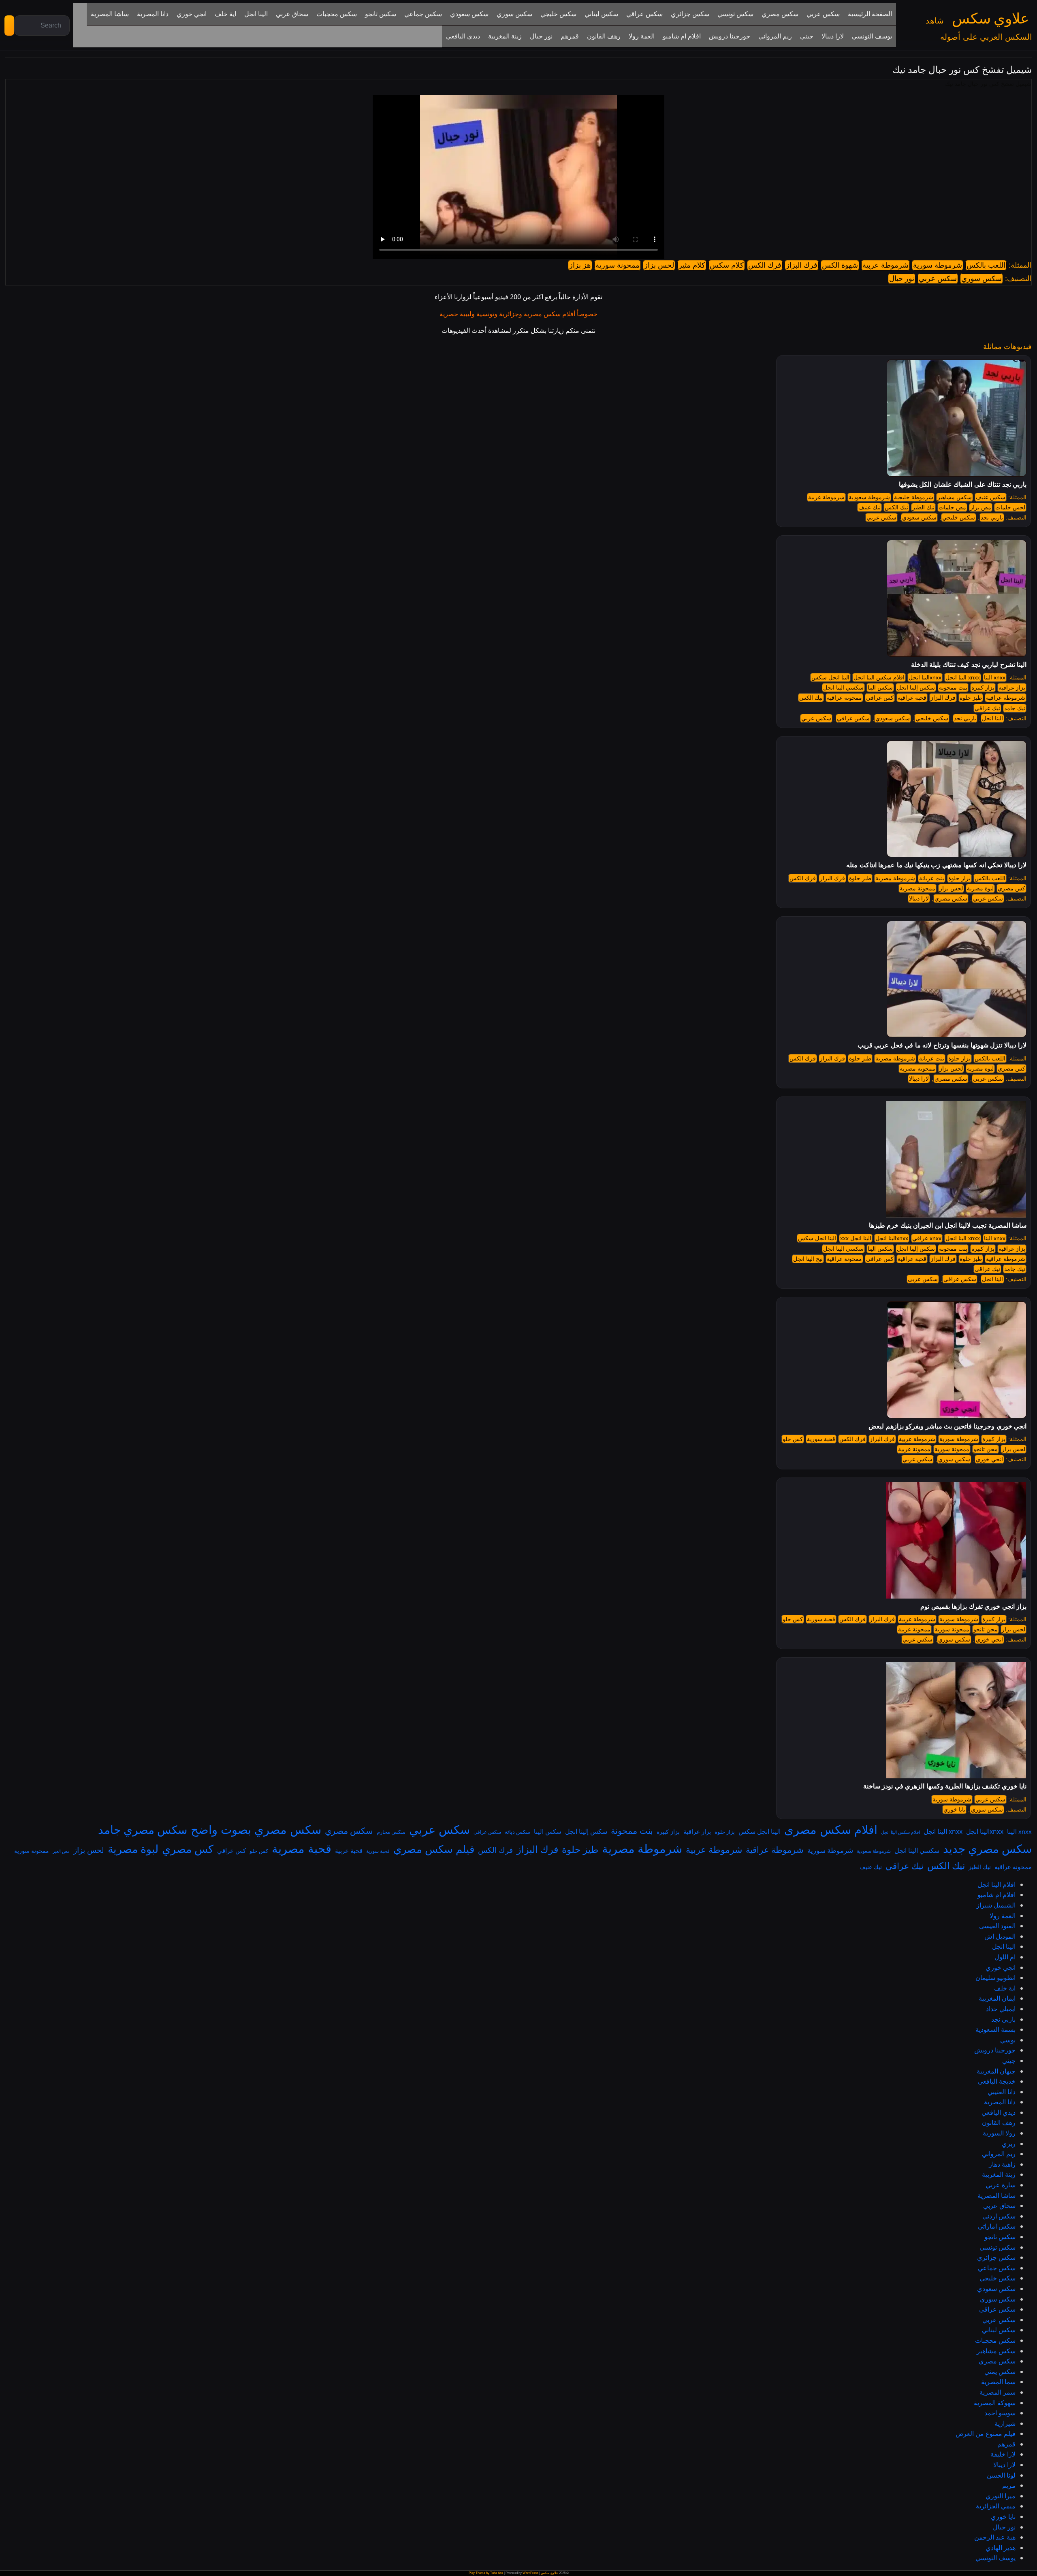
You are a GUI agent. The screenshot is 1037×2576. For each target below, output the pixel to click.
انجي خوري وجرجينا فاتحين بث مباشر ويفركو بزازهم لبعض (947, 1426)
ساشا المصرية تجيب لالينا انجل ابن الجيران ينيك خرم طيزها (948, 1225)
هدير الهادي (1001, 2548)
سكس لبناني (999, 2330)
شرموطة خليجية (914, 497)
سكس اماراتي (997, 2226)
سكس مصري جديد (987, 1848)
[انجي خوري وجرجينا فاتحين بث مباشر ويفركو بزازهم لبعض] (957, 1360)
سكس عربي (938, 279)
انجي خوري (989, 1459)
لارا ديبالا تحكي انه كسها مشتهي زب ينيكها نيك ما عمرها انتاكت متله (936, 865)
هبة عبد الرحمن (995, 2537)
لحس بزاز (659, 265)
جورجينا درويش (995, 2050)
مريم (1009, 2485)
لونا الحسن (1001, 2475)
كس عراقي (880, 698)
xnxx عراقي (927, 1238)
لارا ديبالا (919, 898)
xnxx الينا (995, 677)
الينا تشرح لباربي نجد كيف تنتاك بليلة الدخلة (969, 665)
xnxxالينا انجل (925, 677)
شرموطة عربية (886, 265)
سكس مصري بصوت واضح (256, 1829)
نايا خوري (954, 1810)
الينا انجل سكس (830, 677)
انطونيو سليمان (995, 1978)
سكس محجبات (995, 2340)
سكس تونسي (998, 2247)
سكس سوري (982, 279)
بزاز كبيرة (983, 688)
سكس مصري (951, 898)
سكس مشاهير (955, 497)
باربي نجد (992, 517)
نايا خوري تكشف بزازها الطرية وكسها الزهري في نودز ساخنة (945, 1786)
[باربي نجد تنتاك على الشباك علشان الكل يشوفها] (957, 418)
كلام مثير (692, 265)
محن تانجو (986, 1449)
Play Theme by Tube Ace (486, 2573)
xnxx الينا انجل (963, 677)
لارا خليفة (1003, 2454)
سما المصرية (998, 2382)
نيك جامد (1015, 708)
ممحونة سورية (618, 265)
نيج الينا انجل (808, 1259)
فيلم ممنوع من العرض (986, 2433)
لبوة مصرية (980, 888)
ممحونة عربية (914, 1449)
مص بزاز (981, 507)
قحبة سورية (821, 1439)
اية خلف (1005, 1988)
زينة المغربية (999, 2174)
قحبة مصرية (302, 1848)
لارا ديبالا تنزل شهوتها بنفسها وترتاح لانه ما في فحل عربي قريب (942, 1045)
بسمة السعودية (995, 2029)
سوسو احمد (1000, 2413)
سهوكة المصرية (995, 2403)
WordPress (530, 2573)
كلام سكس (727, 265)
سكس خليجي (959, 517)
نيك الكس (896, 507)
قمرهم (1006, 2444)
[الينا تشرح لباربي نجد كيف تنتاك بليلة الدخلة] (957, 598)
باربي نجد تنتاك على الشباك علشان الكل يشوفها (963, 484)
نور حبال (902, 279)
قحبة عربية (349, 1850)
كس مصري (1011, 888)
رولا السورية (999, 2133)
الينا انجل (992, 718)
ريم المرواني (999, 2154)
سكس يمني (1000, 2372)
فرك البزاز (802, 265)
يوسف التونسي (995, 2558)
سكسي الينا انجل (843, 688)
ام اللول (1005, 1957)
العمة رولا (1003, 1916)
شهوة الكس (840, 265)
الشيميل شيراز (996, 1905)
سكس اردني (999, 2216)
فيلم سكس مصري (434, 1849)
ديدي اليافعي (999, 2112)
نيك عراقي (987, 708)
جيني (1009, 2061)
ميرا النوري (1001, 2496)
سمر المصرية (998, 2392)
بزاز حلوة (959, 878)
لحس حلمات (1010, 507)
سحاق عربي (999, 2206)
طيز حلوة (971, 698)
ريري (1009, 2144)
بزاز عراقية (1012, 688)
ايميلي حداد (1001, 2009)
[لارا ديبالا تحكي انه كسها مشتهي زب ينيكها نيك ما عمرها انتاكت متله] (957, 798)
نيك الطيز (923, 507)
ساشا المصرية (996, 2195)
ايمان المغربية (997, 1998)
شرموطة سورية (938, 265)
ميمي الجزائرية (996, 2506)
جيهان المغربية (996, 2071)
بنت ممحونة (953, 688)
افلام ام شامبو (996, 1895)
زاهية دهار (1002, 2164)
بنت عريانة (932, 878)
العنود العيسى (997, 1926)
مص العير (61, 1851)
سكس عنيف (991, 497)
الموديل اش (1000, 1936)
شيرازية (1005, 2423)
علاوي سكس (990, 19)
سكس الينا (880, 688)
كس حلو (793, 1439)
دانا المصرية (1000, 2102)
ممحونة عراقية (844, 698)
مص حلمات (952, 507)
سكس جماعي (997, 2268)
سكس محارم (391, 1832)
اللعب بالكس (986, 265)
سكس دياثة (517, 1832)
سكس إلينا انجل (916, 688)
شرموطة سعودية (869, 497)
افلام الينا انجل (996, 1884)
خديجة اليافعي (997, 2081)
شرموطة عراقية (1006, 698)
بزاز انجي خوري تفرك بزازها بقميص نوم (973, 1606)
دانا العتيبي (1002, 2092)
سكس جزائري (996, 2257)
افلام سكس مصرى (831, 1829)
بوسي (1008, 2040)
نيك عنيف (870, 507)
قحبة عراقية (912, 698)
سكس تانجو (1000, 2237)
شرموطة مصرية (895, 878)
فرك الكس (765, 265)
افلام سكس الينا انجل (879, 677)
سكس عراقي (853, 718)
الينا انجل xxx (856, 1238)
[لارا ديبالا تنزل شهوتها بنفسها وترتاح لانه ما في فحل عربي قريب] (957, 979)
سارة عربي (1001, 2185)
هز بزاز (580, 265)
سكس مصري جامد (143, 1829)
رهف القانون (999, 2123)
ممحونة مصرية (918, 888)
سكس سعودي (919, 517)
